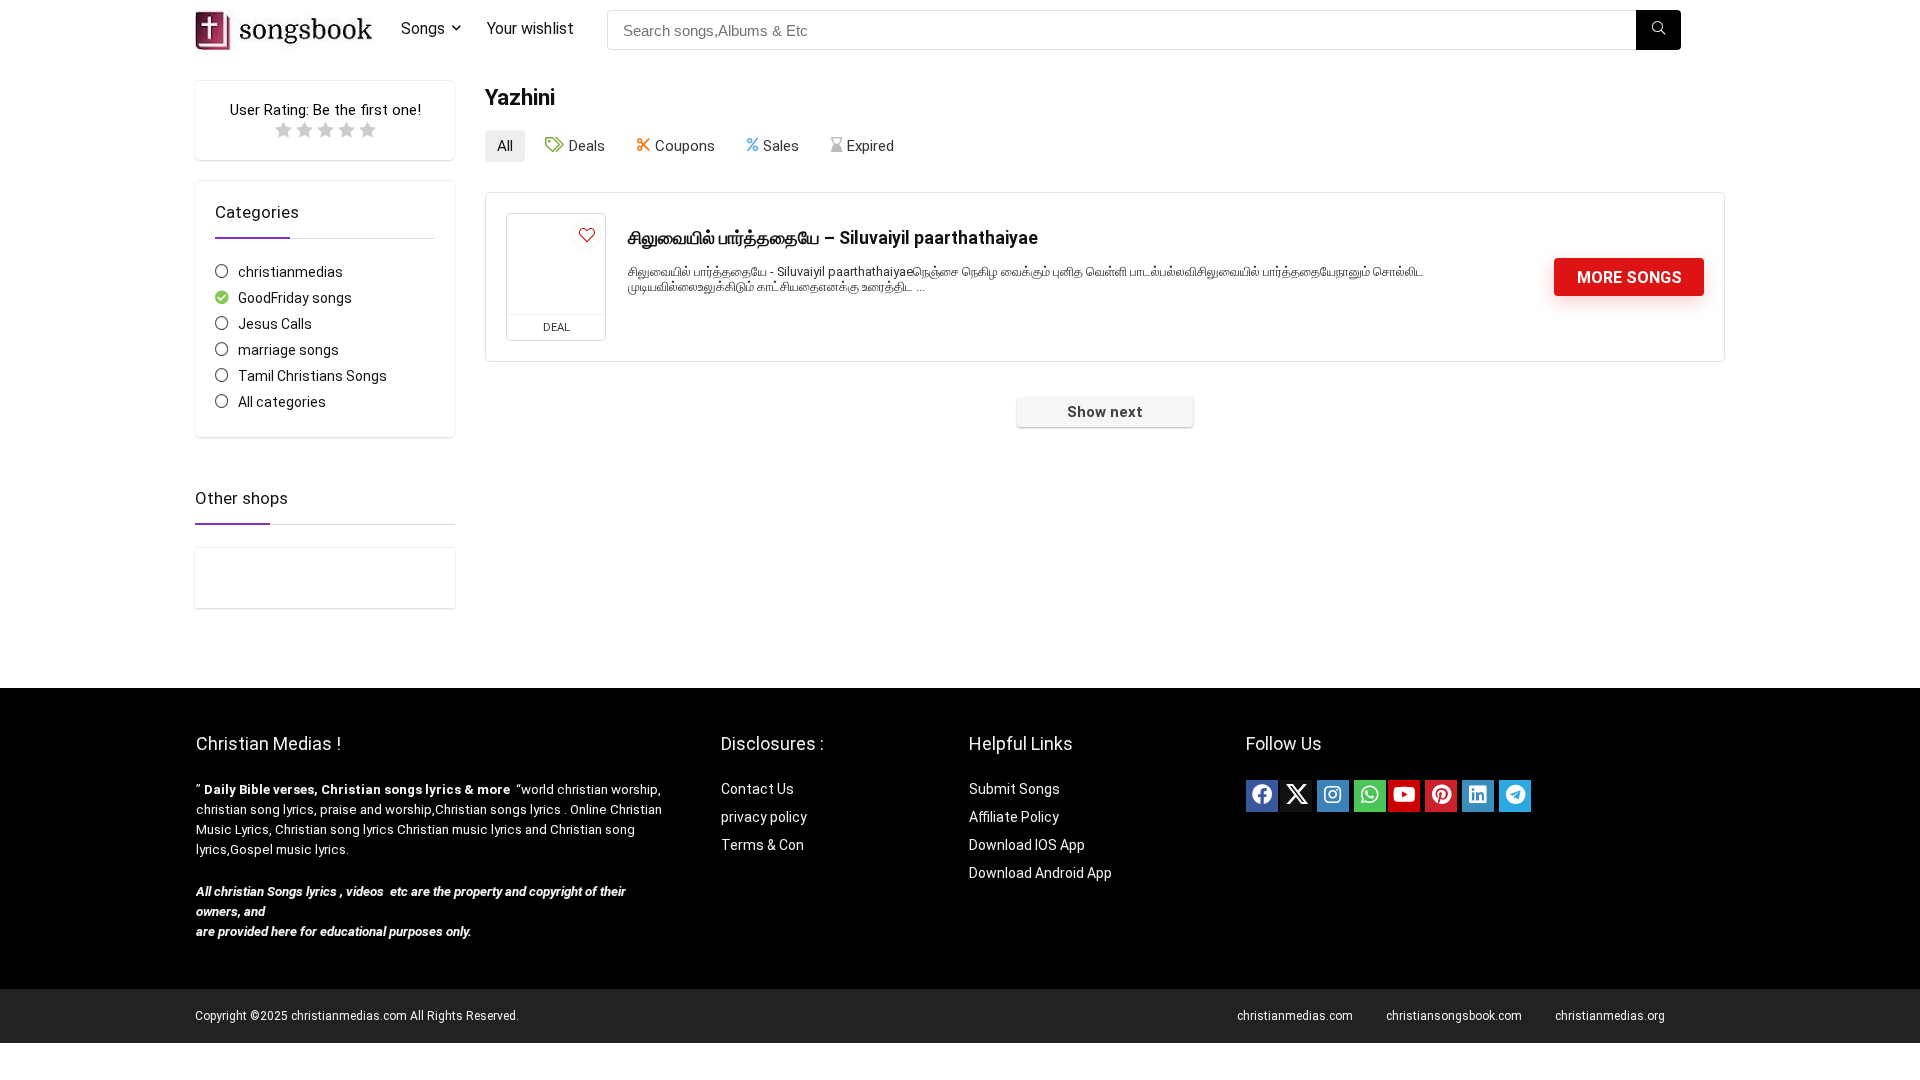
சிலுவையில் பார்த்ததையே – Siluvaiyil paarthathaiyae (833, 238)
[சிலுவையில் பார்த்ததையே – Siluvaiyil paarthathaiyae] (556, 264)
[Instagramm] (1333, 796)
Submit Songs (1014, 789)
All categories (282, 402)
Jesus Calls (275, 324)
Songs (423, 28)
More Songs (1629, 277)
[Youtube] (1404, 796)
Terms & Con (762, 845)
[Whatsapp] (1370, 796)
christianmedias (290, 272)
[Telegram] (1515, 796)
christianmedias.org (1610, 1016)
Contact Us (757, 789)
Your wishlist (530, 28)
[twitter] (1296, 796)
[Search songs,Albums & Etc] (1658, 30)
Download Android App (1040, 873)
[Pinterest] (1441, 796)
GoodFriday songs (295, 298)
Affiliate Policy (1015, 817)
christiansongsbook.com (1454, 1016)
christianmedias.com (1295, 1016)
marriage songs (288, 350)
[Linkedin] (1478, 796)
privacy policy (764, 817)
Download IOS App (1027, 845)
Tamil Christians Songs (312, 376)
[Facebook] (1262, 796)
